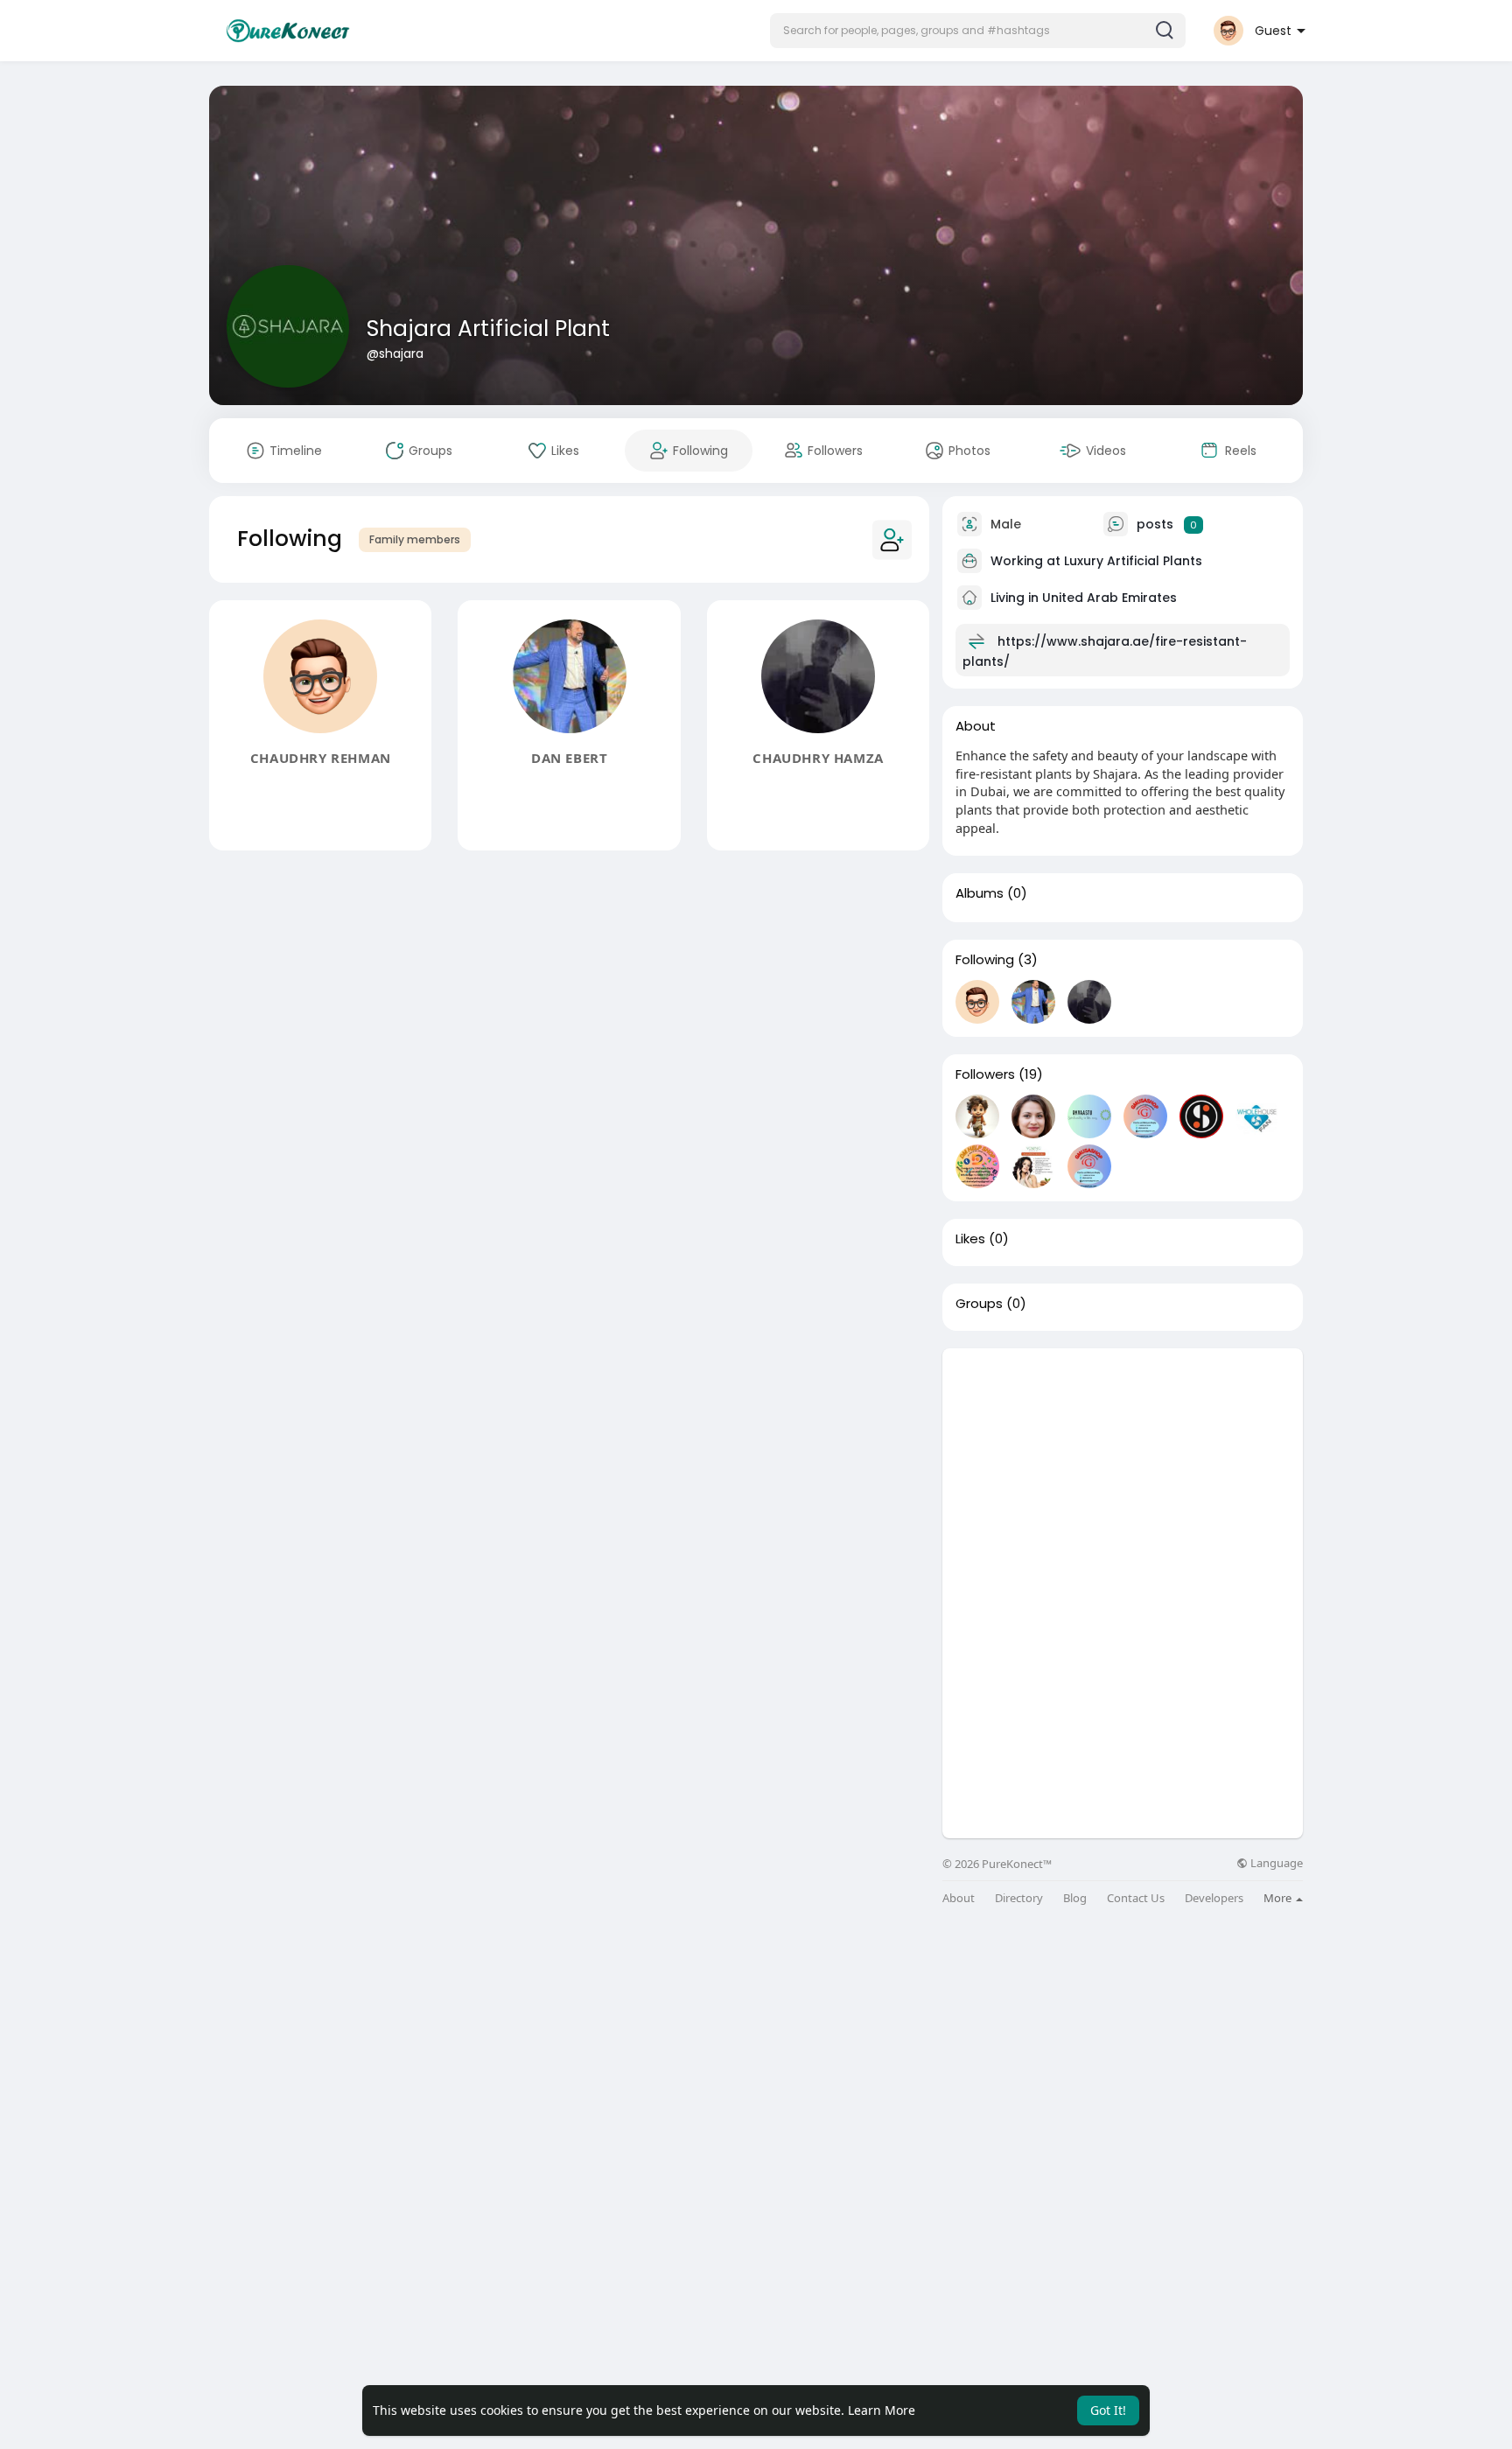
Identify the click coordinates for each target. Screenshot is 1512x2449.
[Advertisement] (1123, 1471)
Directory (1019, 1898)
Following (985, 960)
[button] (978, 31)
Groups (979, 1304)
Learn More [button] (882, 2410)
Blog (1075, 1898)
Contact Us (1136, 1898)
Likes (970, 1239)
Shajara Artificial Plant (488, 329)
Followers (985, 1074)
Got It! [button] (1108, 2410)
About (959, 1898)
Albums (980, 893)
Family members (415, 539)
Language (1275, 1863)
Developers (1214, 1898)
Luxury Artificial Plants (1133, 561)
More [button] (1279, 1898)
